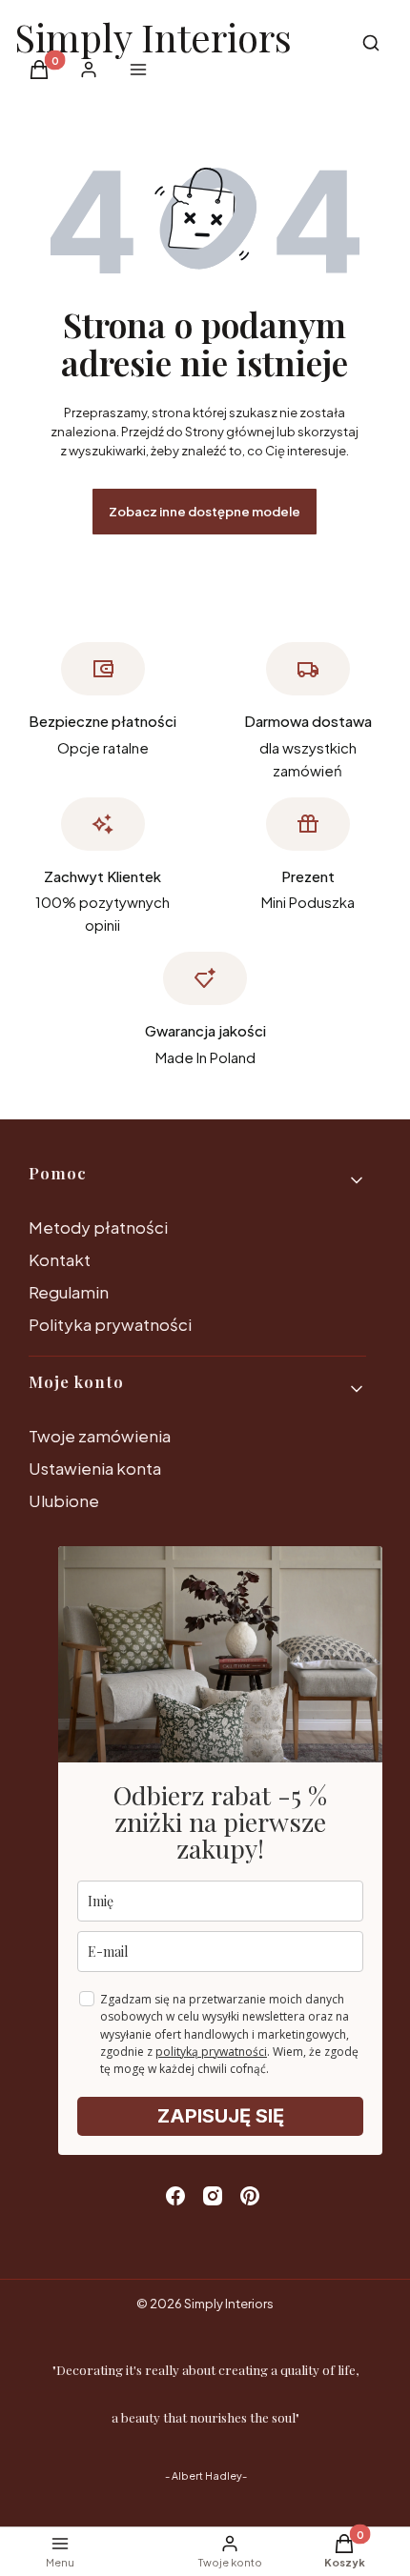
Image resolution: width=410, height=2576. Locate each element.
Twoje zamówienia (100, 1436)
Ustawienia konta (95, 1468)
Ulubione (64, 1500)
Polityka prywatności (110, 1324)
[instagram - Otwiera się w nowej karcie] (213, 2196)
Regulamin (69, 1292)
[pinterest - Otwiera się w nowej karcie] (250, 2196)
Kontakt (60, 1259)
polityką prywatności (211, 2052)
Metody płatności (98, 1227)
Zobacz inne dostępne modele (205, 512)
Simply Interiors (153, 37)
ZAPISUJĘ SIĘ (221, 2116)
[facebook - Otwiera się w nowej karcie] (175, 2196)
